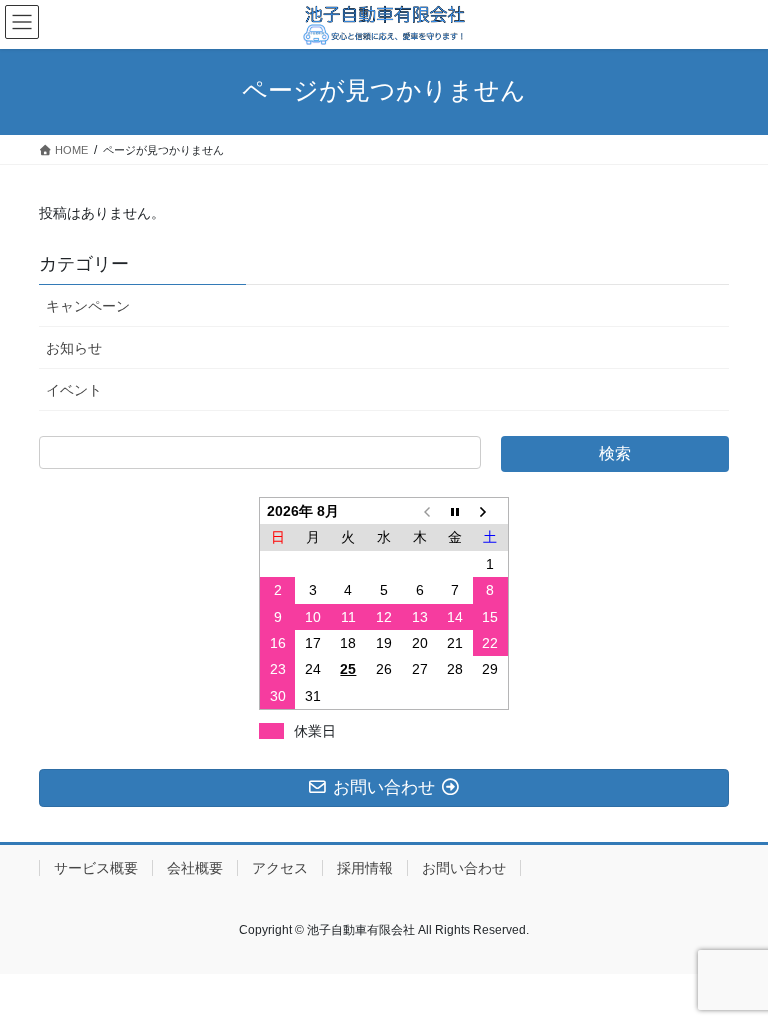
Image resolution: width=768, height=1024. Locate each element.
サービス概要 (96, 868)
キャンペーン (88, 306)
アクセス (280, 868)
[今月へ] (455, 510)
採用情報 (365, 868)
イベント (74, 390)
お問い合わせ (464, 868)
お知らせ (74, 348)
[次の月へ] (491, 510)
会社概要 (195, 868)
